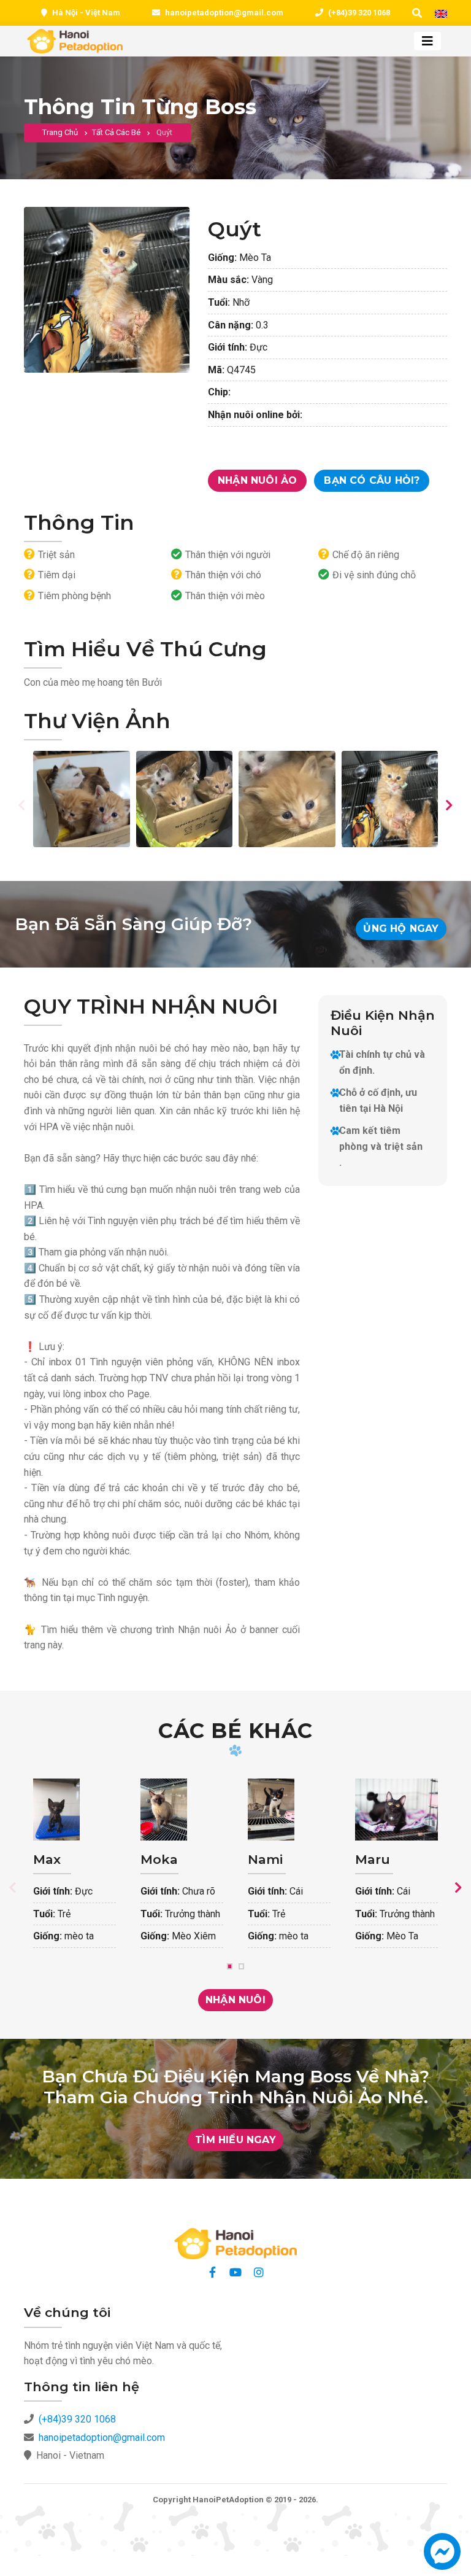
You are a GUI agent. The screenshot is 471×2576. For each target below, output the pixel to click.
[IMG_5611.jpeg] (287, 799)
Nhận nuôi (235, 2000)
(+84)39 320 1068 (359, 13)
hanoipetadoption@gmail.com (224, 13)
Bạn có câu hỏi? (372, 480)
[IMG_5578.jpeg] (390, 799)
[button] (442, 2557)
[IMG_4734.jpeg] (82, 799)
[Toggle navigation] (427, 41)
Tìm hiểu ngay (235, 2140)
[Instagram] (259, 2272)
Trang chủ (60, 132)
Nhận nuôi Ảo (257, 480)
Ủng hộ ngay (401, 929)
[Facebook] (212, 2272)
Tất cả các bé (116, 132)
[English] (441, 14)
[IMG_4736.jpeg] (185, 799)
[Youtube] (235, 2272)
